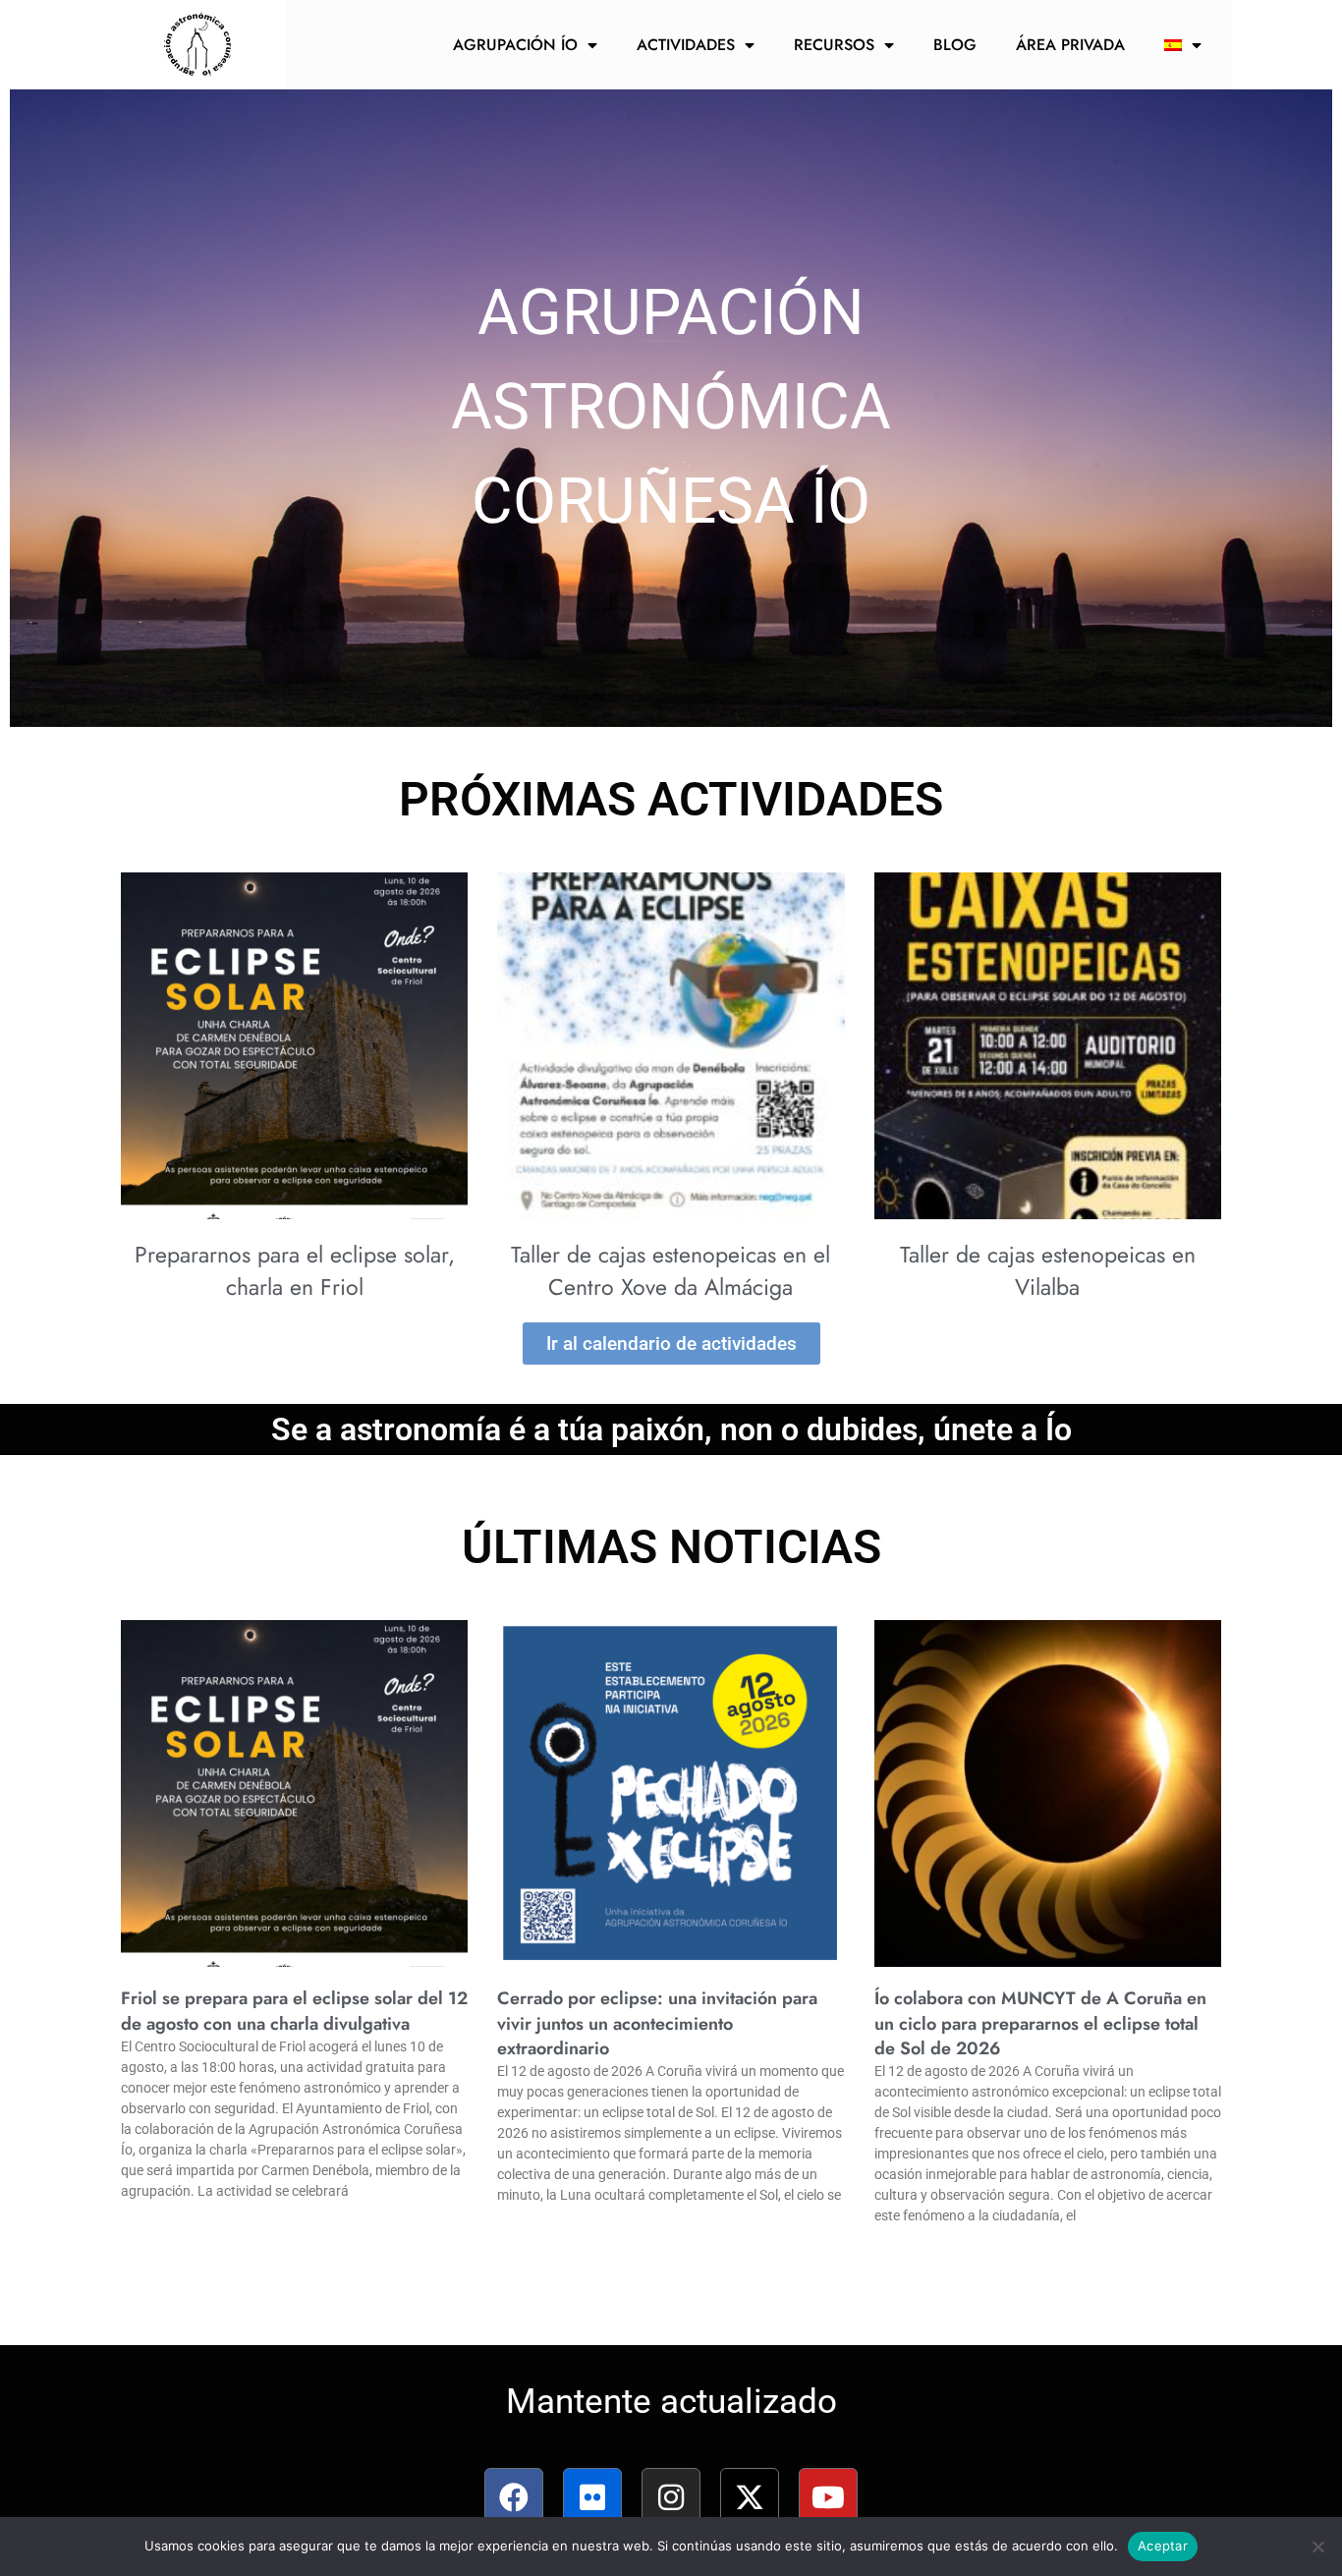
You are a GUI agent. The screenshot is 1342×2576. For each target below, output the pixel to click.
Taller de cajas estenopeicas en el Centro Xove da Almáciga (671, 1270)
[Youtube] (828, 2497)
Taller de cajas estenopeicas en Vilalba (1048, 1270)
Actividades (686, 45)
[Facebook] (514, 2497)
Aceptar (1163, 2546)
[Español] (1183, 45)
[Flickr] (592, 2497)
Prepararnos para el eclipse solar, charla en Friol (295, 1270)
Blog (955, 45)
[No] (1317, 2547)
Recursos (834, 45)
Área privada (1070, 45)
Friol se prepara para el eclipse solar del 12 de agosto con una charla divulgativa (294, 2011)
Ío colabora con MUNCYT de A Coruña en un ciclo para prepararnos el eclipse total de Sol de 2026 (1040, 2023)
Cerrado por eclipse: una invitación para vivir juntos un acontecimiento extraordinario (657, 2023)
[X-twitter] (750, 2497)
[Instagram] (671, 2497)
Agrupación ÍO (515, 45)
